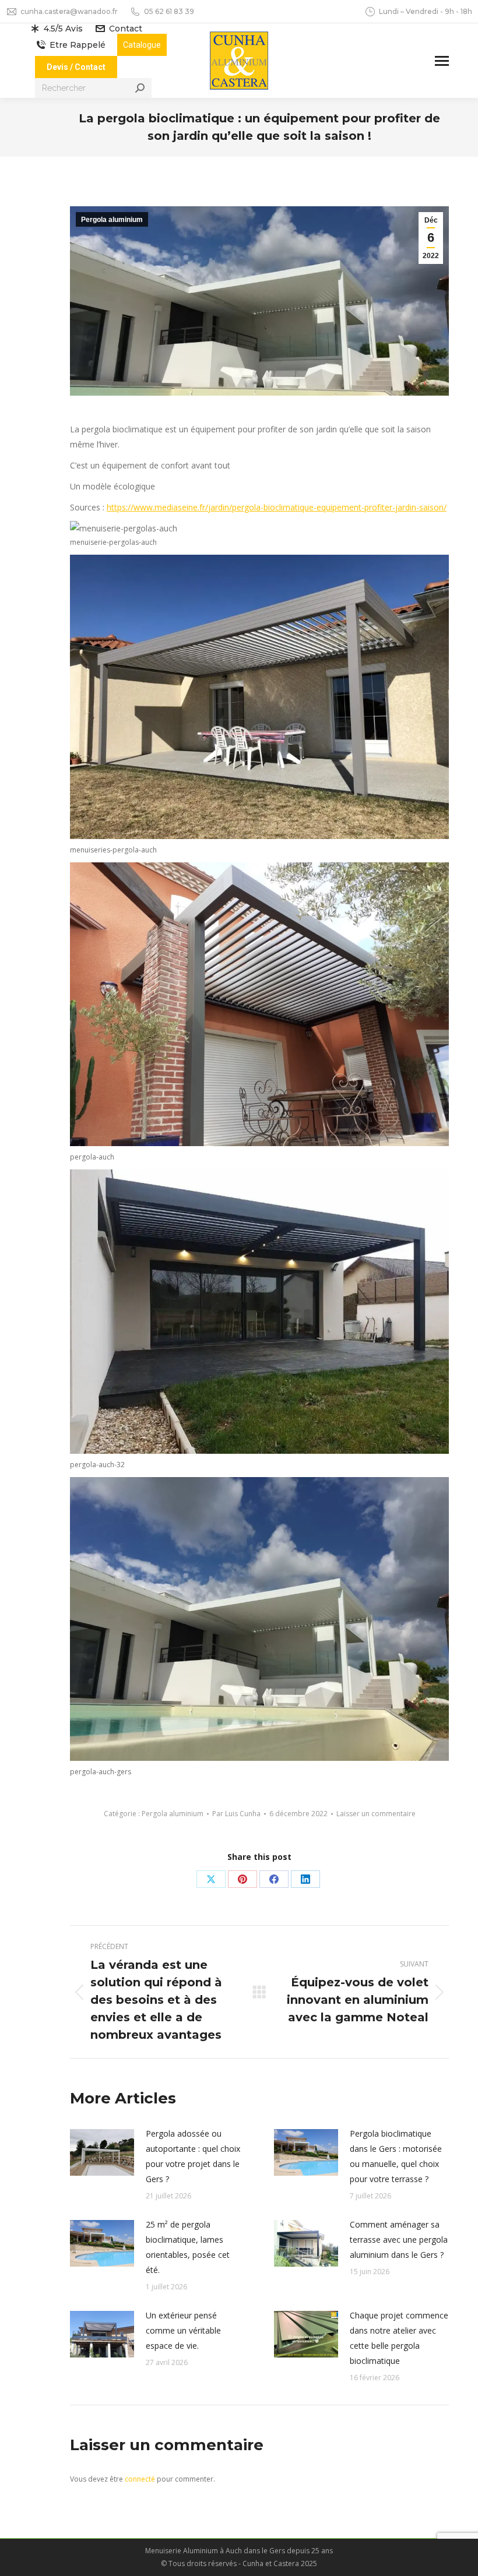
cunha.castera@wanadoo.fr (69, 11)
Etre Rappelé (78, 45)
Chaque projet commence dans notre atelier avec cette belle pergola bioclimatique (399, 2338)
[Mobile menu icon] (442, 61)
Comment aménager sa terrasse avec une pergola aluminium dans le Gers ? (399, 2240)
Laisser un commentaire (376, 1814)
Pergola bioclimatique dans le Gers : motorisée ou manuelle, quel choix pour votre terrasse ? (396, 2156)
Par (236, 1814)
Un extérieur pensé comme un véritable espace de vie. (183, 2330)
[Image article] (102, 2152)
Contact (126, 29)
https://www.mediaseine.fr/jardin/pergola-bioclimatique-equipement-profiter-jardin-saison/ (277, 507)
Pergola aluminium (112, 220)
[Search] (140, 88)
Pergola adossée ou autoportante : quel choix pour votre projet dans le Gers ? (193, 2156)
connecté (140, 2479)
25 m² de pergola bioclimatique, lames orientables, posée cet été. (188, 2247)
